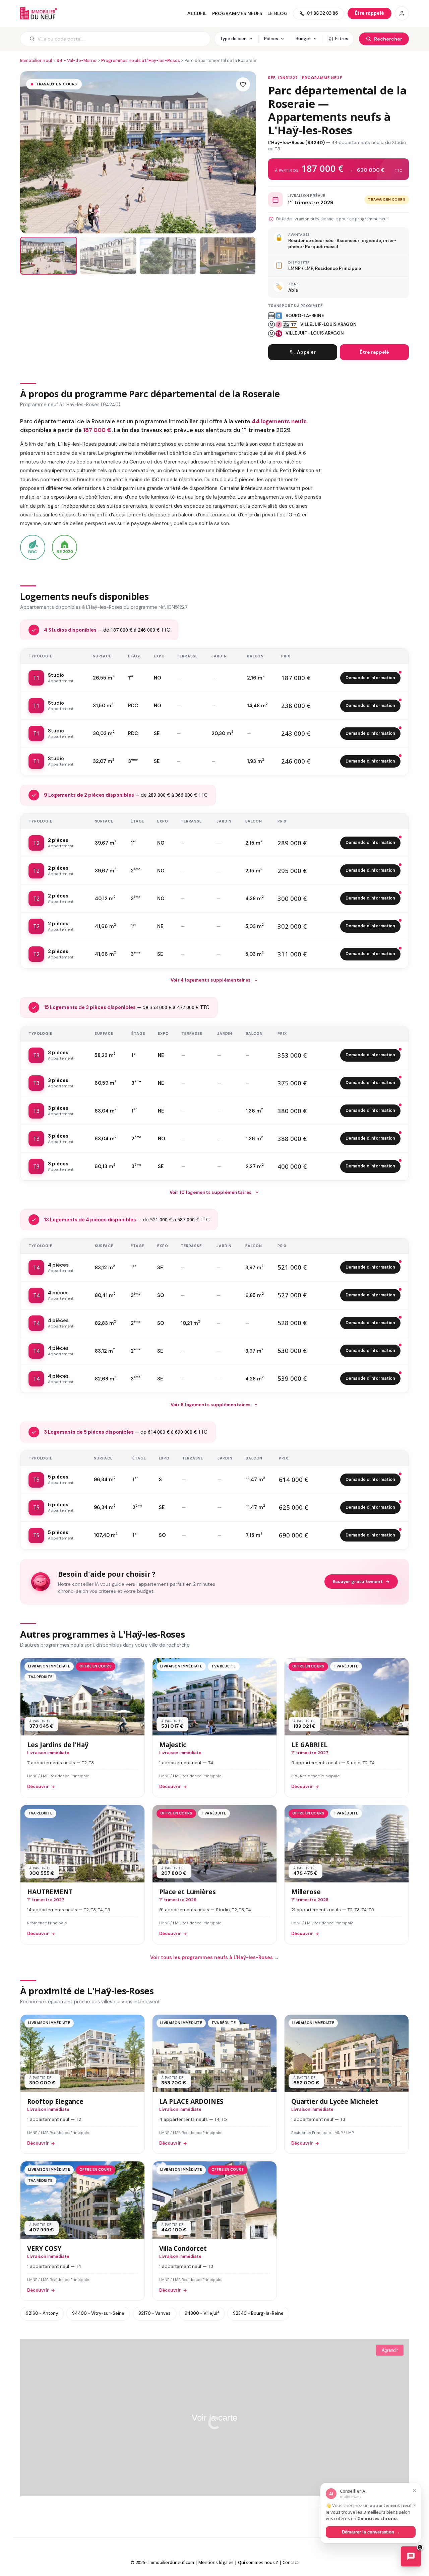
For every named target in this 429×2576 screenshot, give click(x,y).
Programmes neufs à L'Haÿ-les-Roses (141, 60)
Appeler (306, 352)
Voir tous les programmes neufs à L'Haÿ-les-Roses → (214, 1957)
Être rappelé (374, 352)
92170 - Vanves (155, 2313)
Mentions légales (216, 2562)
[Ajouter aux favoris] (243, 84)
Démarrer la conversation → (371, 2532)
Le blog (278, 13)
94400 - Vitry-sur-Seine (98, 2313)
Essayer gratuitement (358, 1582)
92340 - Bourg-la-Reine (258, 2313)
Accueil (197, 13)
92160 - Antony (42, 2313)
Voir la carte (214, 2418)
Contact (290, 2562)
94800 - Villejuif (202, 2313)
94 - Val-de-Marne (77, 60)
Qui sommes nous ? (258, 2562)
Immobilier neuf (36, 60)
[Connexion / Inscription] (402, 13)
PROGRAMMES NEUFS (237, 13)
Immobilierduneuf (39, 13)
